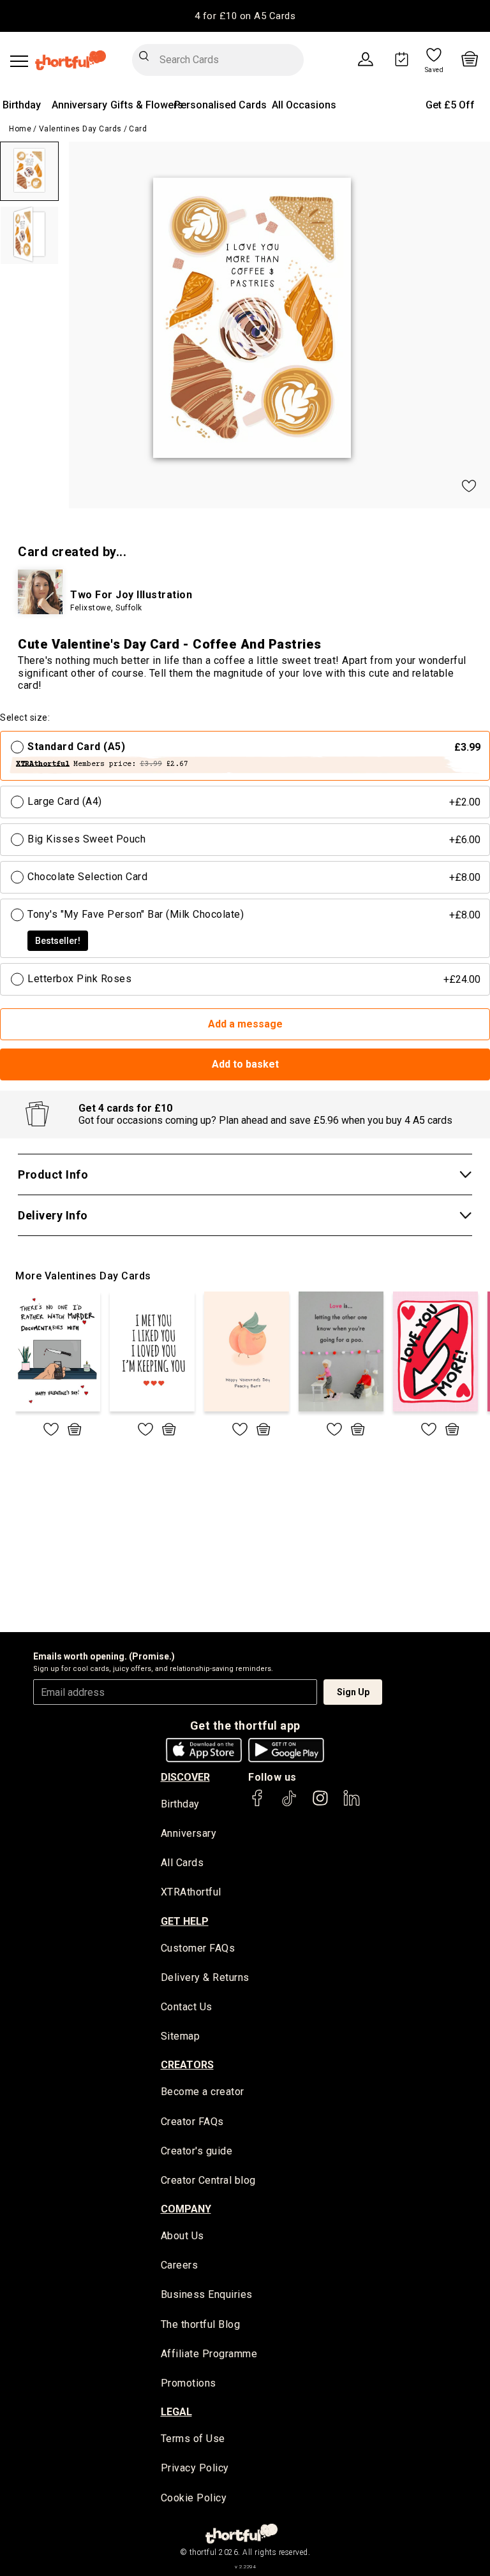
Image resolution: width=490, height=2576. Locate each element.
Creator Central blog (208, 2180)
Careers (180, 2265)
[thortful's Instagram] (320, 1804)
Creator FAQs (192, 2122)
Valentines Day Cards (80, 129)
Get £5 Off (450, 105)
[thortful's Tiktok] (289, 1804)
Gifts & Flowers (147, 105)
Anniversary (79, 105)
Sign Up (353, 1692)
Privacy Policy (195, 2468)
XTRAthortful (191, 1892)
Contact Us (187, 2007)
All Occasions (304, 105)
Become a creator (203, 2092)
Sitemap (181, 2036)
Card (138, 129)
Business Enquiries (207, 2294)
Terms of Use (193, 2439)
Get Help (185, 1921)
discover (185, 1777)
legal (176, 2412)
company (186, 2209)
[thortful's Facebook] (258, 1804)
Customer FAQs (198, 1948)
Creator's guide (197, 2151)
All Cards (182, 1863)
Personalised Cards (220, 105)
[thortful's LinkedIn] (352, 1804)
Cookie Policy (194, 2498)
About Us (182, 2236)
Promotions (189, 2383)
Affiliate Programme (209, 2354)
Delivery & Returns (205, 1977)
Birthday (22, 105)
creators (187, 2065)
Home (20, 129)
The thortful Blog (201, 2324)
